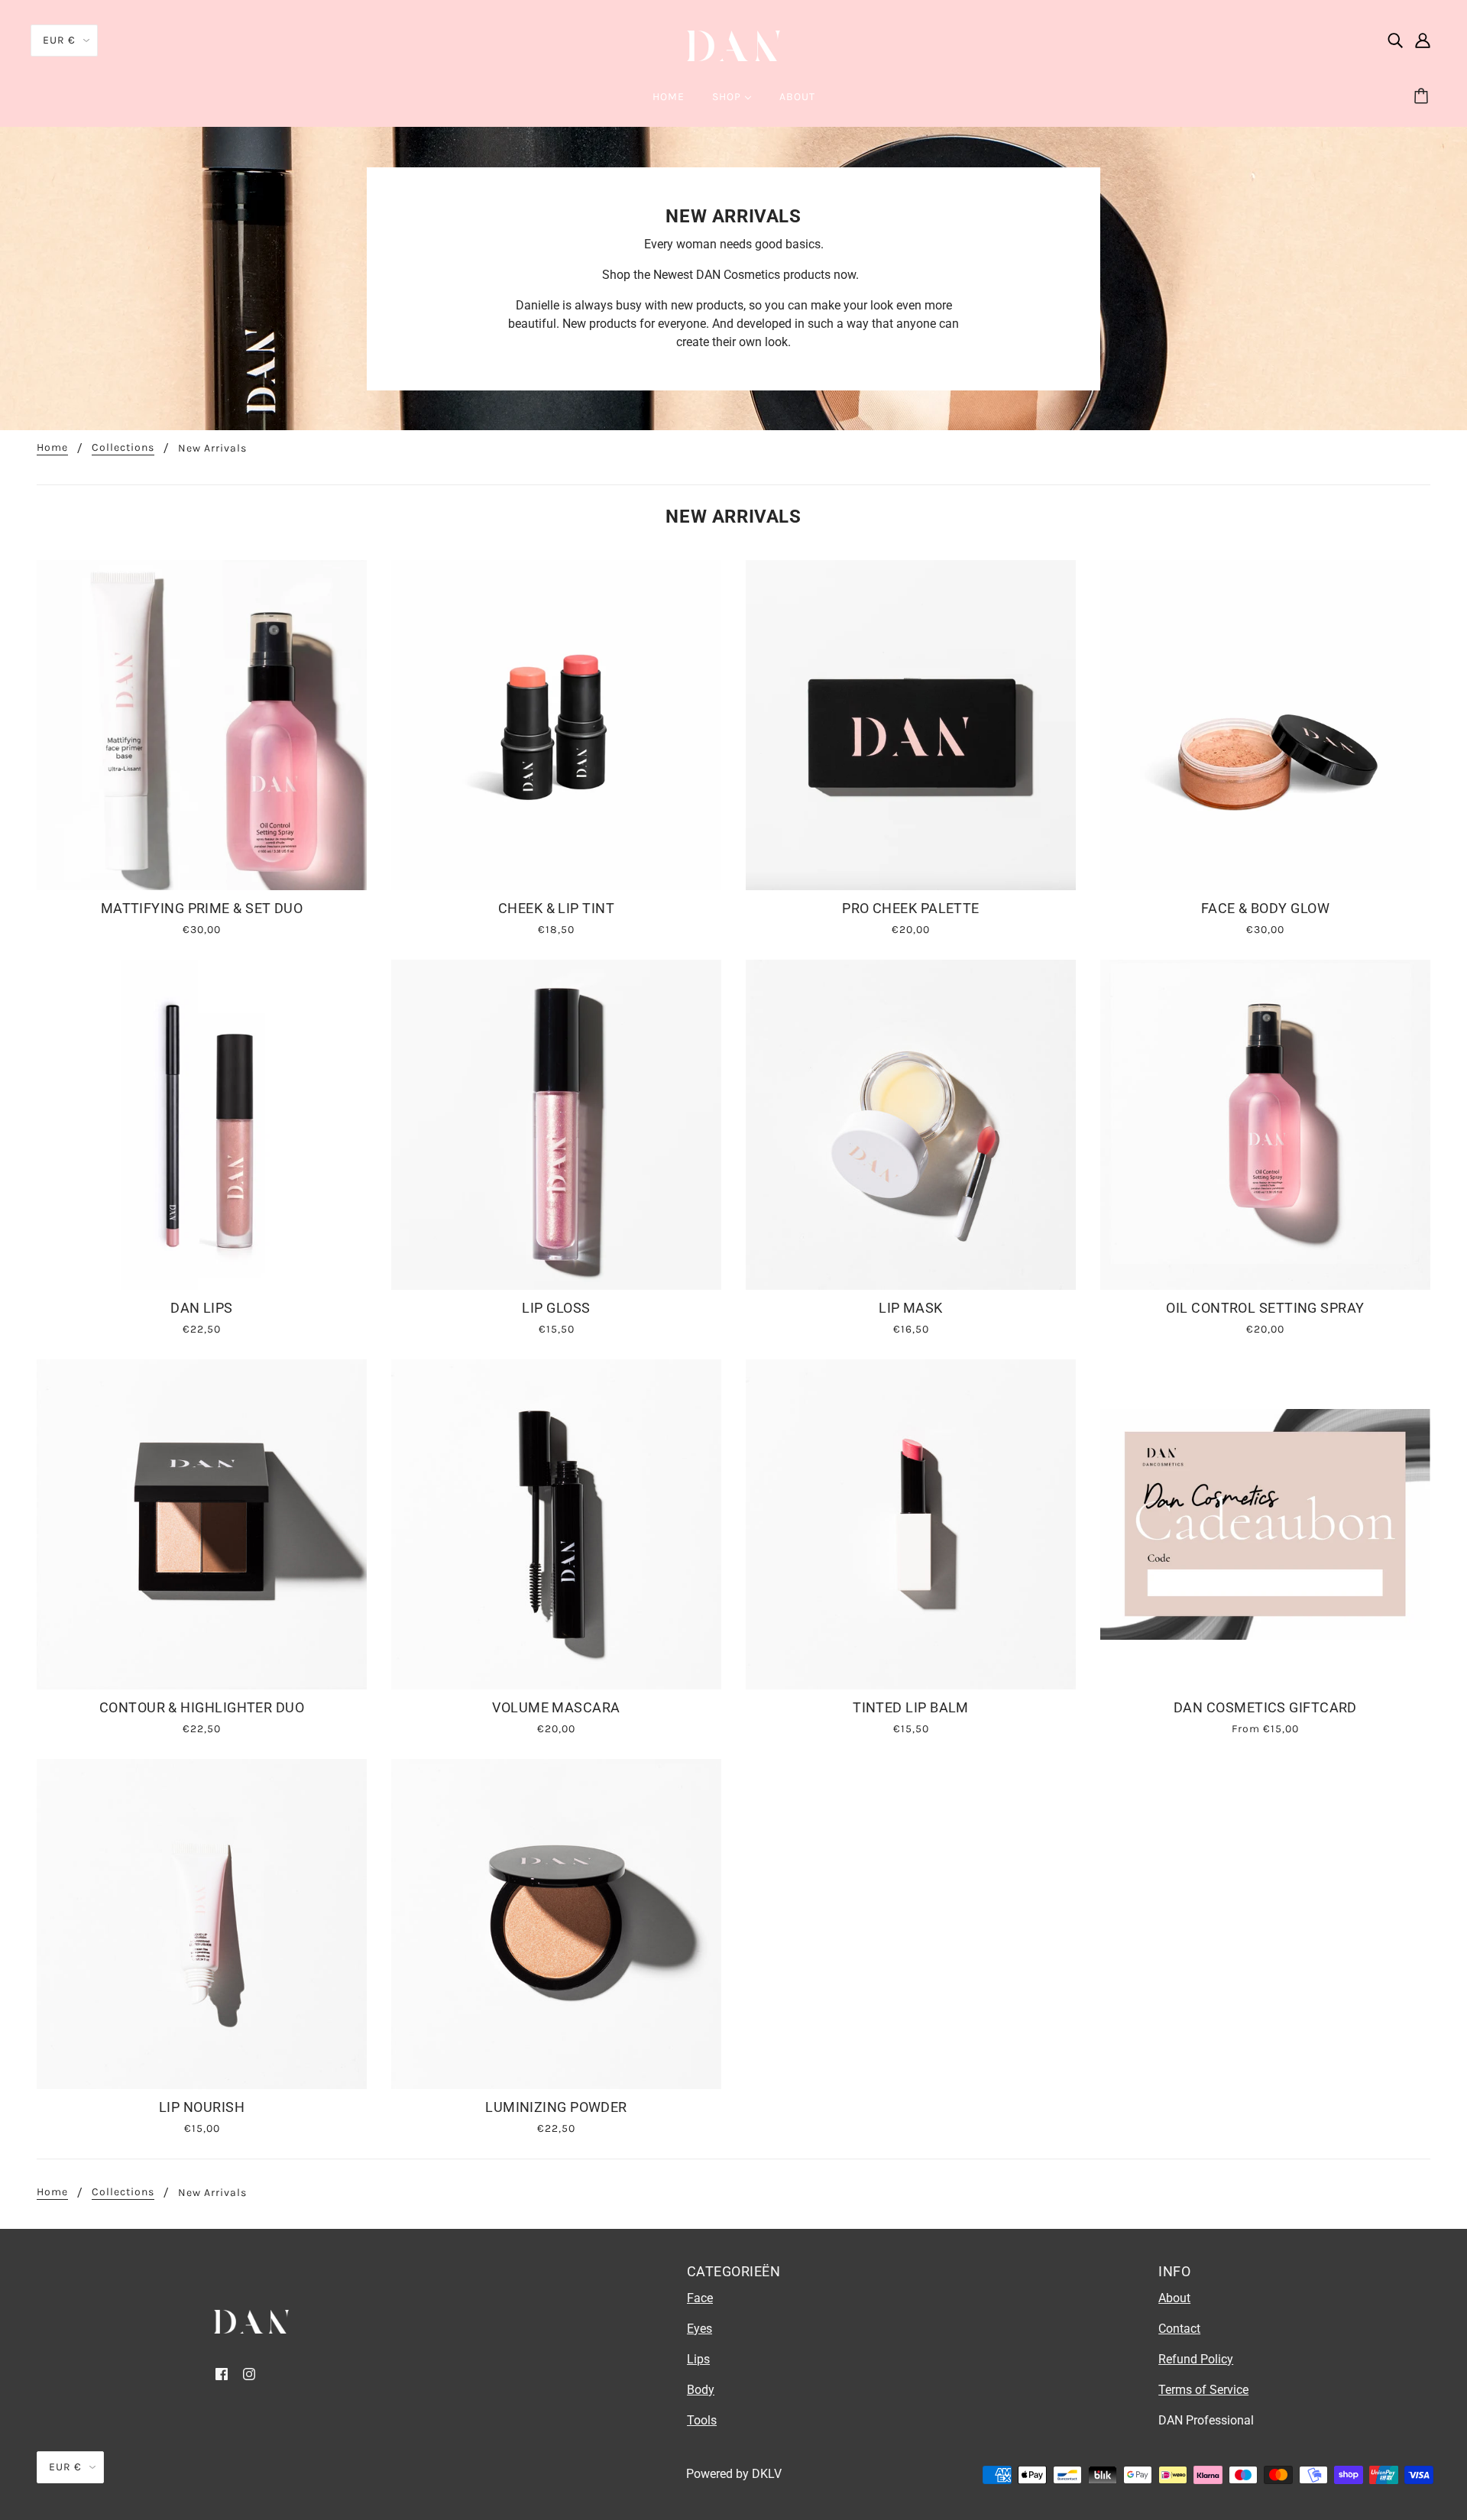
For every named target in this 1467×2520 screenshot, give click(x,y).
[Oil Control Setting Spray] (1265, 1125)
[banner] (733, 45)
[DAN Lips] (202, 1125)
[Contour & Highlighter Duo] (202, 1524)
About (1174, 2298)
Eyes (699, 2329)
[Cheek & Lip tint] (556, 725)
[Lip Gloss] (556, 1125)
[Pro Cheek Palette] (911, 725)
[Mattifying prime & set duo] (202, 725)
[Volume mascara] (556, 1524)
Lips (698, 2359)
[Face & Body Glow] (1265, 725)
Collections (123, 448)
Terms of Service (1203, 2390)
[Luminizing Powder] (556, 1924)
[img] (1395, 40)
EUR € (59, 40)
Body (701, 2390)
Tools (702, 2420)
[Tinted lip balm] (911, 1524)
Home (52, 448)
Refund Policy (1196, 2359)
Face (700, 2298)
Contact (1179, 2329)
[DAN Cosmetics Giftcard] (1265, 1524)
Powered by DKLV (734, 2474)
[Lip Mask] (911, 1125)
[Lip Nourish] (202, 1924)
